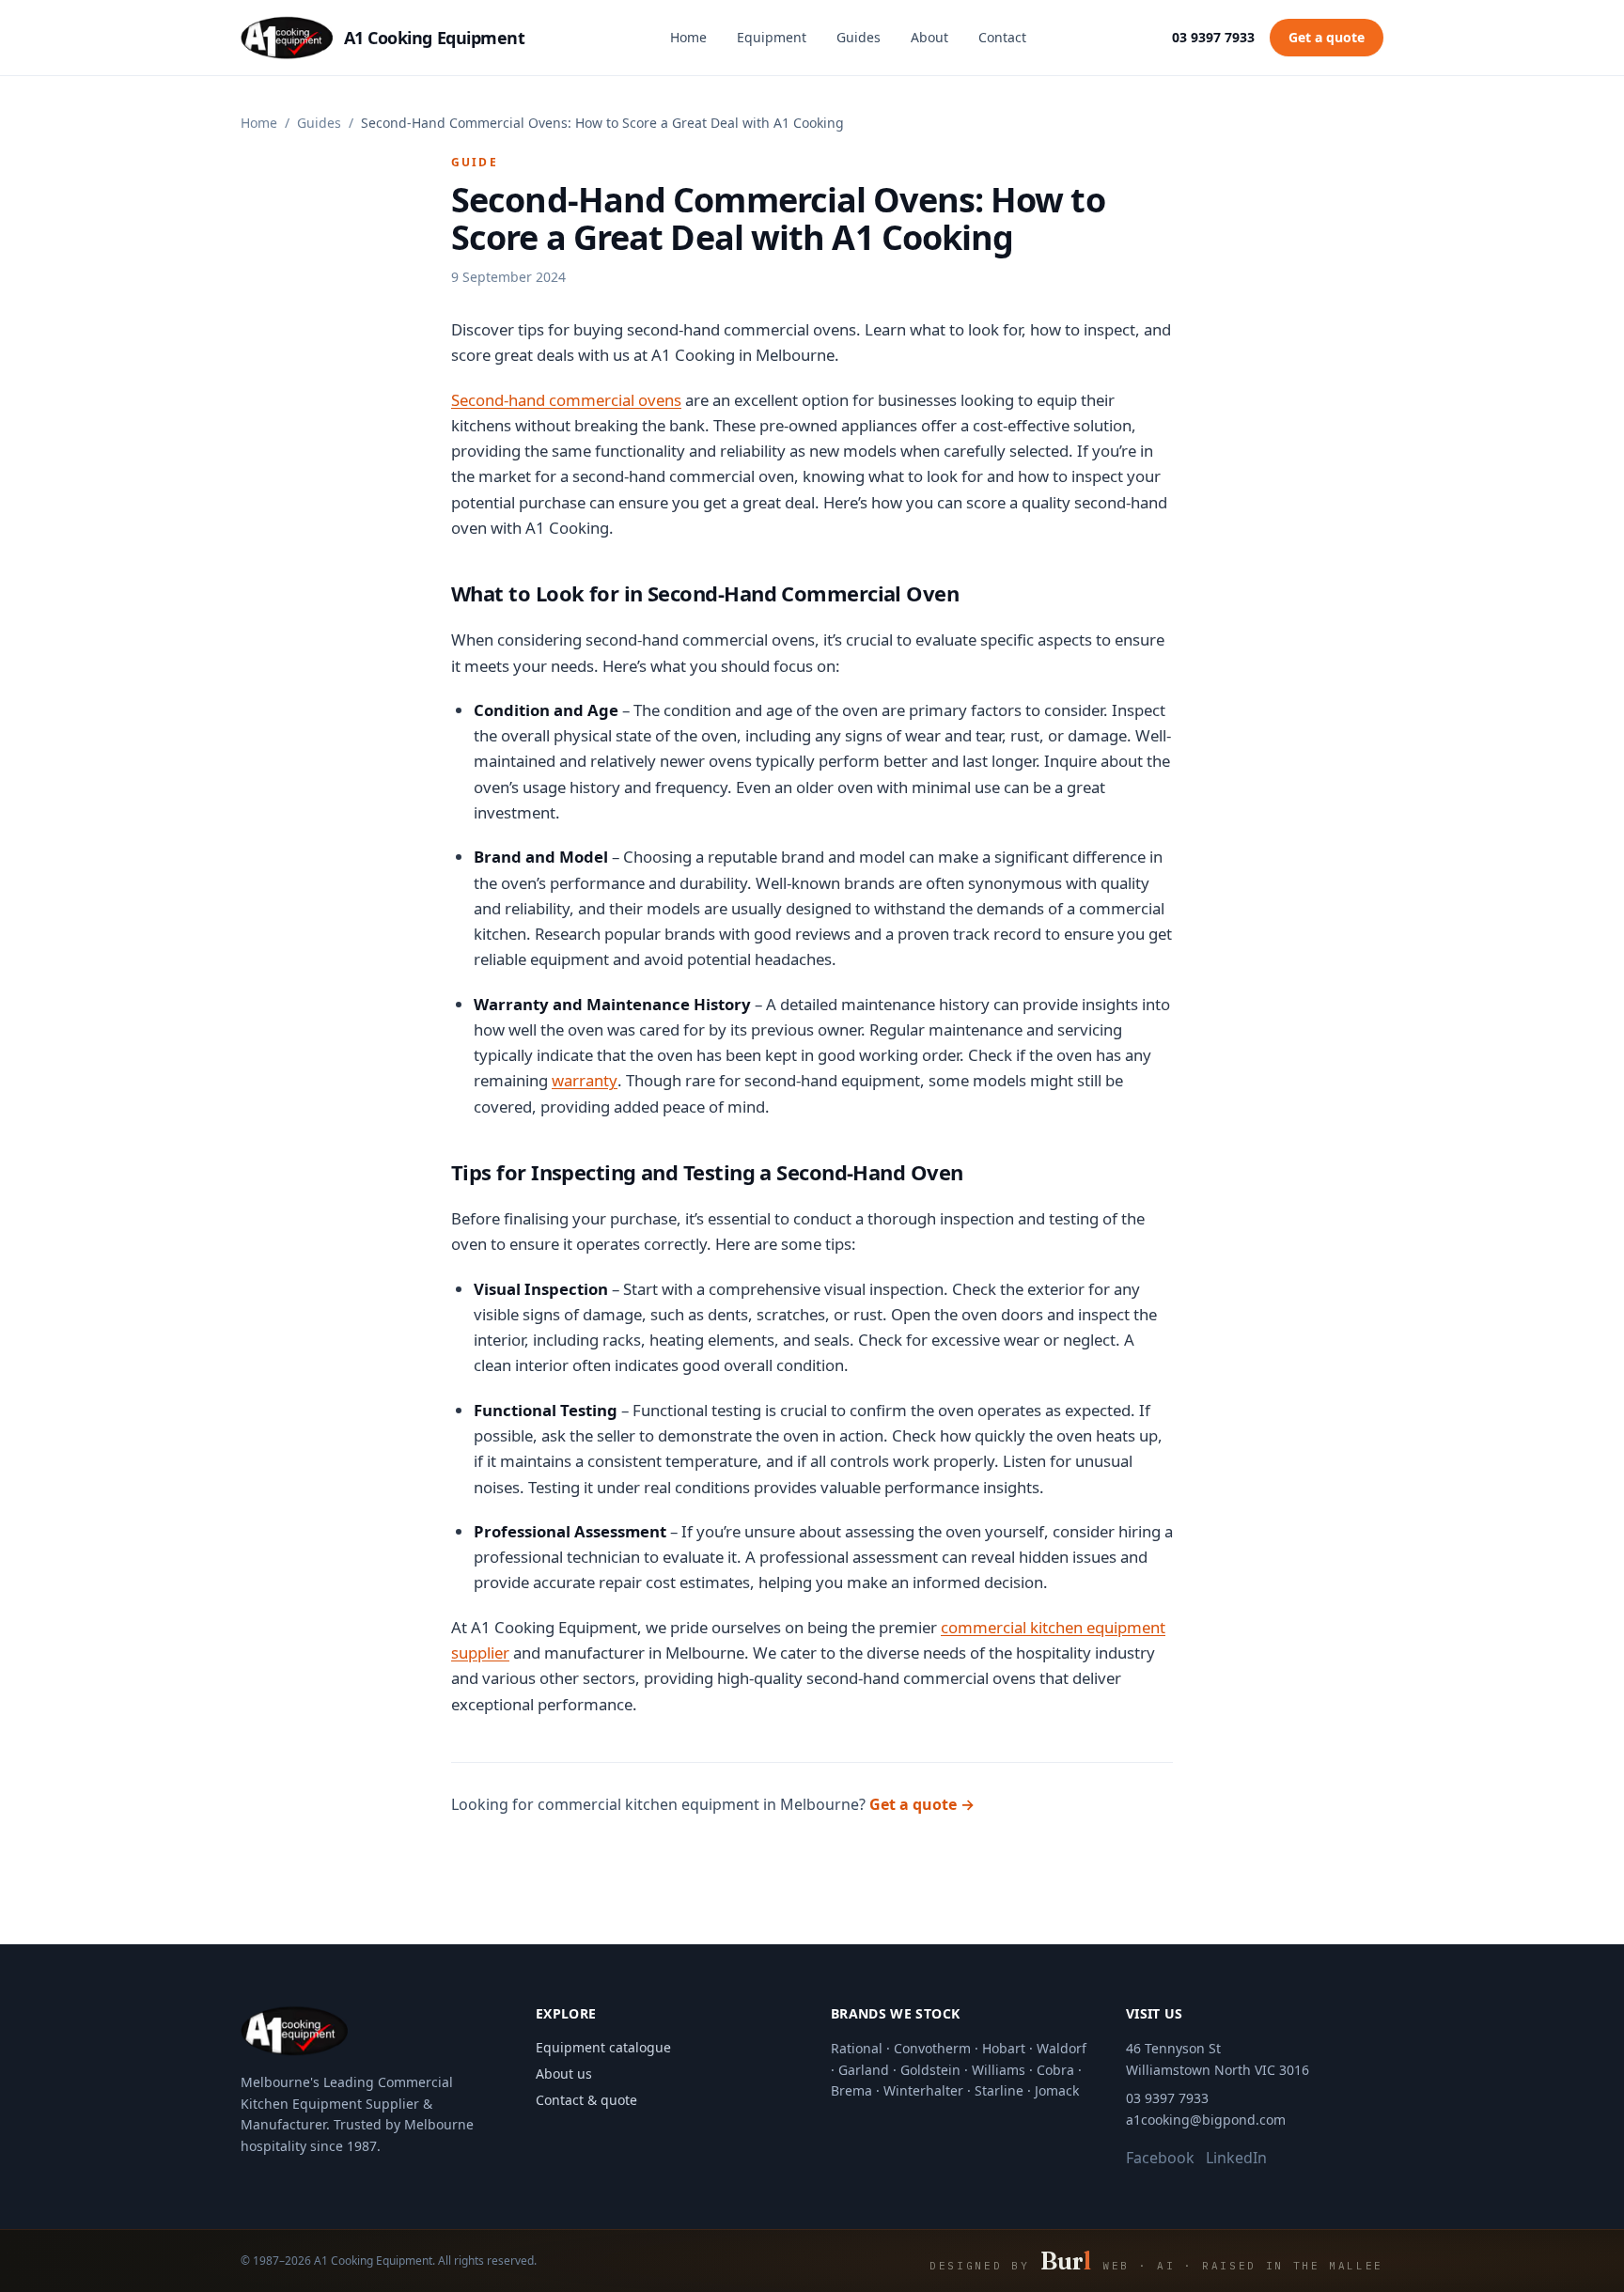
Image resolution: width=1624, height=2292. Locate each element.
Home (688, 37)
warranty (585, 1080)
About (929, 37)
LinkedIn (1236, 2158)
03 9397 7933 (1213, 37)
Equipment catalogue (603, 2047)
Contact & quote (586, 2100)
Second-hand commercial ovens (566, 400)
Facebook (1160, 2158)
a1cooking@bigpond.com (1206, 2120)
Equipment (772, 37)
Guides (859, 37)
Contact (1002, 37)
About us (564, 2074)
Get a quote (1327, 37)
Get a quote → (922, 1804)
